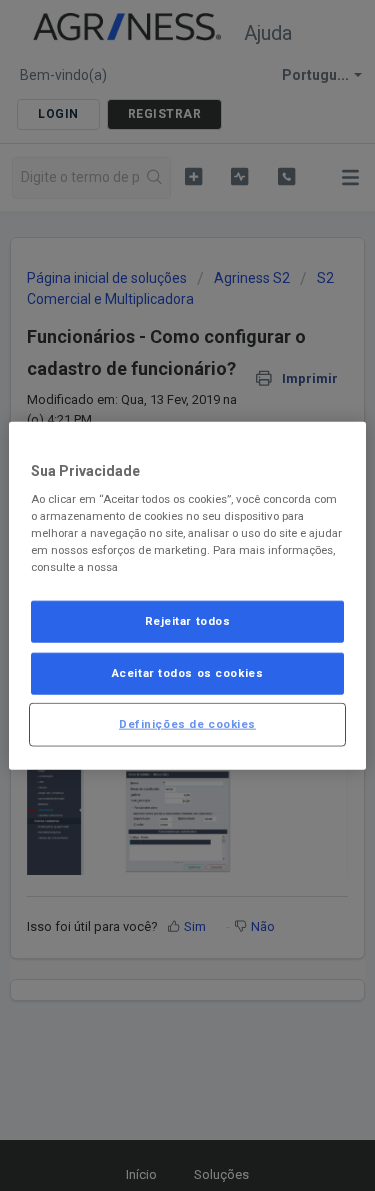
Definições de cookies (187, 724)
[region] (187, 595)
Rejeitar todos (188, 621)
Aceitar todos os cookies (188, 673)
